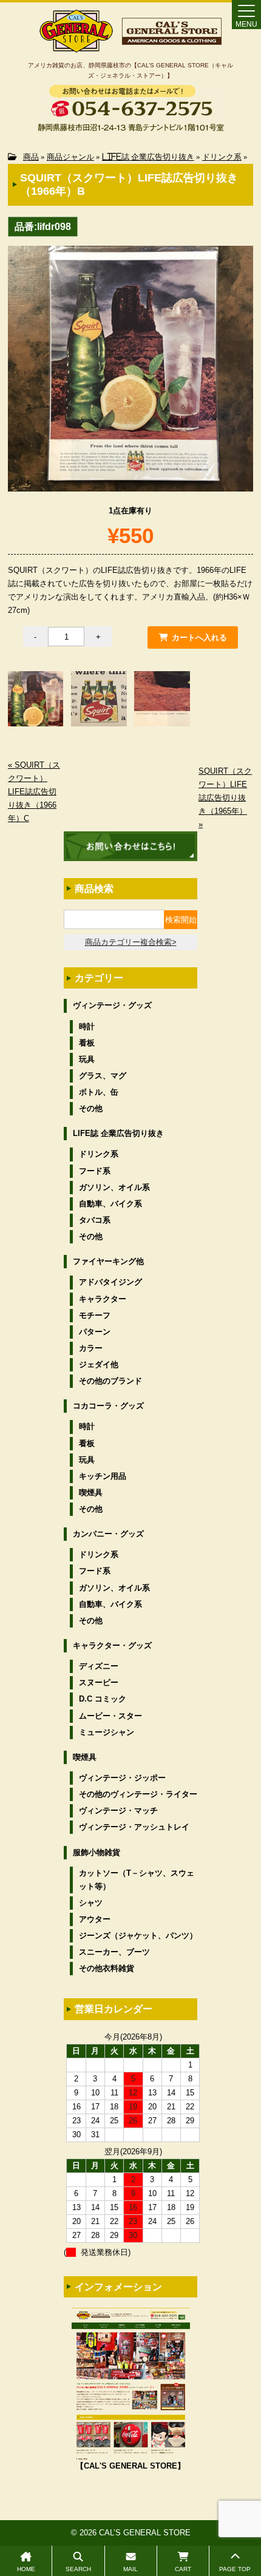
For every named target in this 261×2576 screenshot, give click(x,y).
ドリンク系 (222, 157)
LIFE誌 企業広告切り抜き (148, 157)
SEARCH (78, 2569)
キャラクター (103, 1299)
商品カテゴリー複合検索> (131, 942)
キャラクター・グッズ (112, 1645)
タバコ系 (95, 1220)
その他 (91, 1108)
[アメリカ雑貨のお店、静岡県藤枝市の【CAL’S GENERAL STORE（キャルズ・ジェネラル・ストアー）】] (76, 47)
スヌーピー (99, 1682)
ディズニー (99, 1666)
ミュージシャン (107, 1732)
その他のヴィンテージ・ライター (138, 1794)
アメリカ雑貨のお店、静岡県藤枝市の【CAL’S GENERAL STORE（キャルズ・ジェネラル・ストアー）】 (130, 70)
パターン (95, 1332)
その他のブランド (110, 1381)
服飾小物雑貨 (97, 1852)
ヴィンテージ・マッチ (118, 1810)
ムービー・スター (110, 1716)
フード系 (95, 1171)
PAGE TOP (235, 2569)
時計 (87, 1026)
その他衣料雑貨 (107, 1968)
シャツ (91, 1903)
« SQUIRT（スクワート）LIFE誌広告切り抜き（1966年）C (34, 792)
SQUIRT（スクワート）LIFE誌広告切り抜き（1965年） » (225, 798)
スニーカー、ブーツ (114, 1952)
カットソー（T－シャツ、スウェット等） (137, 1880)
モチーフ (95, 1315)
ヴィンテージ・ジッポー (122, 1778)
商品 (31, 157)
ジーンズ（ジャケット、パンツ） (138, 1935)
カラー (91, 1348)
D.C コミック (103, 1699)
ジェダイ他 (99, 1364)
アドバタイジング (110, 1282)
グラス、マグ (103, 1076)
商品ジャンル (70, 157)
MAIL (130, 2569)
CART (183, 2569)
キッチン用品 (103, 1476)
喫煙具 (91, 1493)
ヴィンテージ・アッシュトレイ (134, 1827)
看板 (87, 1043)
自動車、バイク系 (110, 1204)
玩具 (87, 1059)
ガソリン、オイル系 (114, 1187)
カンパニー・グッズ (108, 1534)
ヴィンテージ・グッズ (112, 1005)
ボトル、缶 (99, 1092)
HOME (26, 2569)
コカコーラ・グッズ (108, 1406)
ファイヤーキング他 (108, 1261)
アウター (95, 1919)
